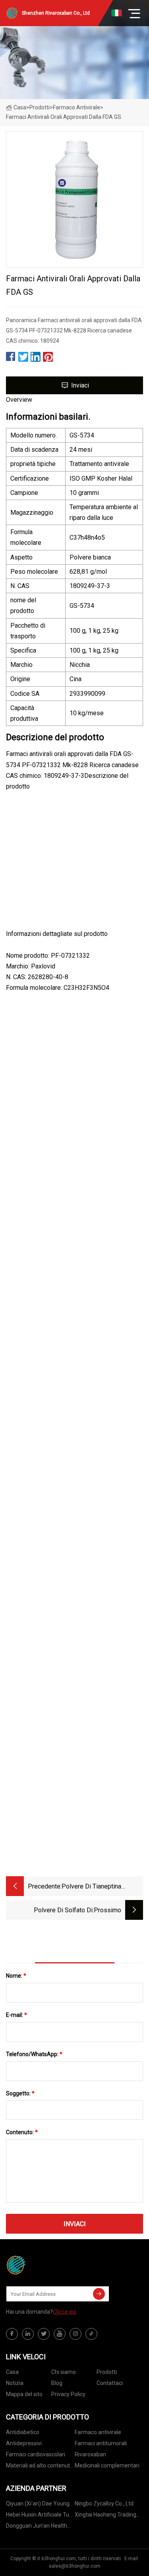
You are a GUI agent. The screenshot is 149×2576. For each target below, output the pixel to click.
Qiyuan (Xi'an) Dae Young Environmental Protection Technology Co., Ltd (38, 2505)
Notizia (15, 2383)
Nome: (16, 1976)
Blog (57, 2383)
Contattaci (110, 2383)
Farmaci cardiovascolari (36, 2454)
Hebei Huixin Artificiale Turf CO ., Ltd (40, 2516)
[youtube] (60, 2334)
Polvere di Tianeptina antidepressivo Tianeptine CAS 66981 (98, 1887)
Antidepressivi (24, 2443)
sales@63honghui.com (75, 2566)
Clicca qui (65, 2312)
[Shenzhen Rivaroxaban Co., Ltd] (46, 2265)
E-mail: (16, 2015)
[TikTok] (91, 2334)
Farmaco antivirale (76, 107)
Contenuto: (22, 2132)
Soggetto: (20, 2093)
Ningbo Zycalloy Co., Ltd (104, 2503)
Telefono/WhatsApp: (34, 2054)
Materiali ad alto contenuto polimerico (40, 2467)
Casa (20, 107)
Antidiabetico (23, 2432)
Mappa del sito (24, 2394)
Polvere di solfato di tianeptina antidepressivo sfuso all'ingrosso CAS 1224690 (56, 1911)
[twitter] (44, 2334)
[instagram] (75, 2334)
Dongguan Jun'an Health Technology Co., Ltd (37, 2527)
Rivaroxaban (90, 2454)
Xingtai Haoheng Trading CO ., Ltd (105, 2516)
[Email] (99, 2294)
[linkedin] (28, 2334)
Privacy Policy (68, 2394)
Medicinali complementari (107, 2465)
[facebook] (12, 2334)
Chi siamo (64, 2372)
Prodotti (40, 107)
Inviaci (80, 385)
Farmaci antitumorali (101, 2443)
